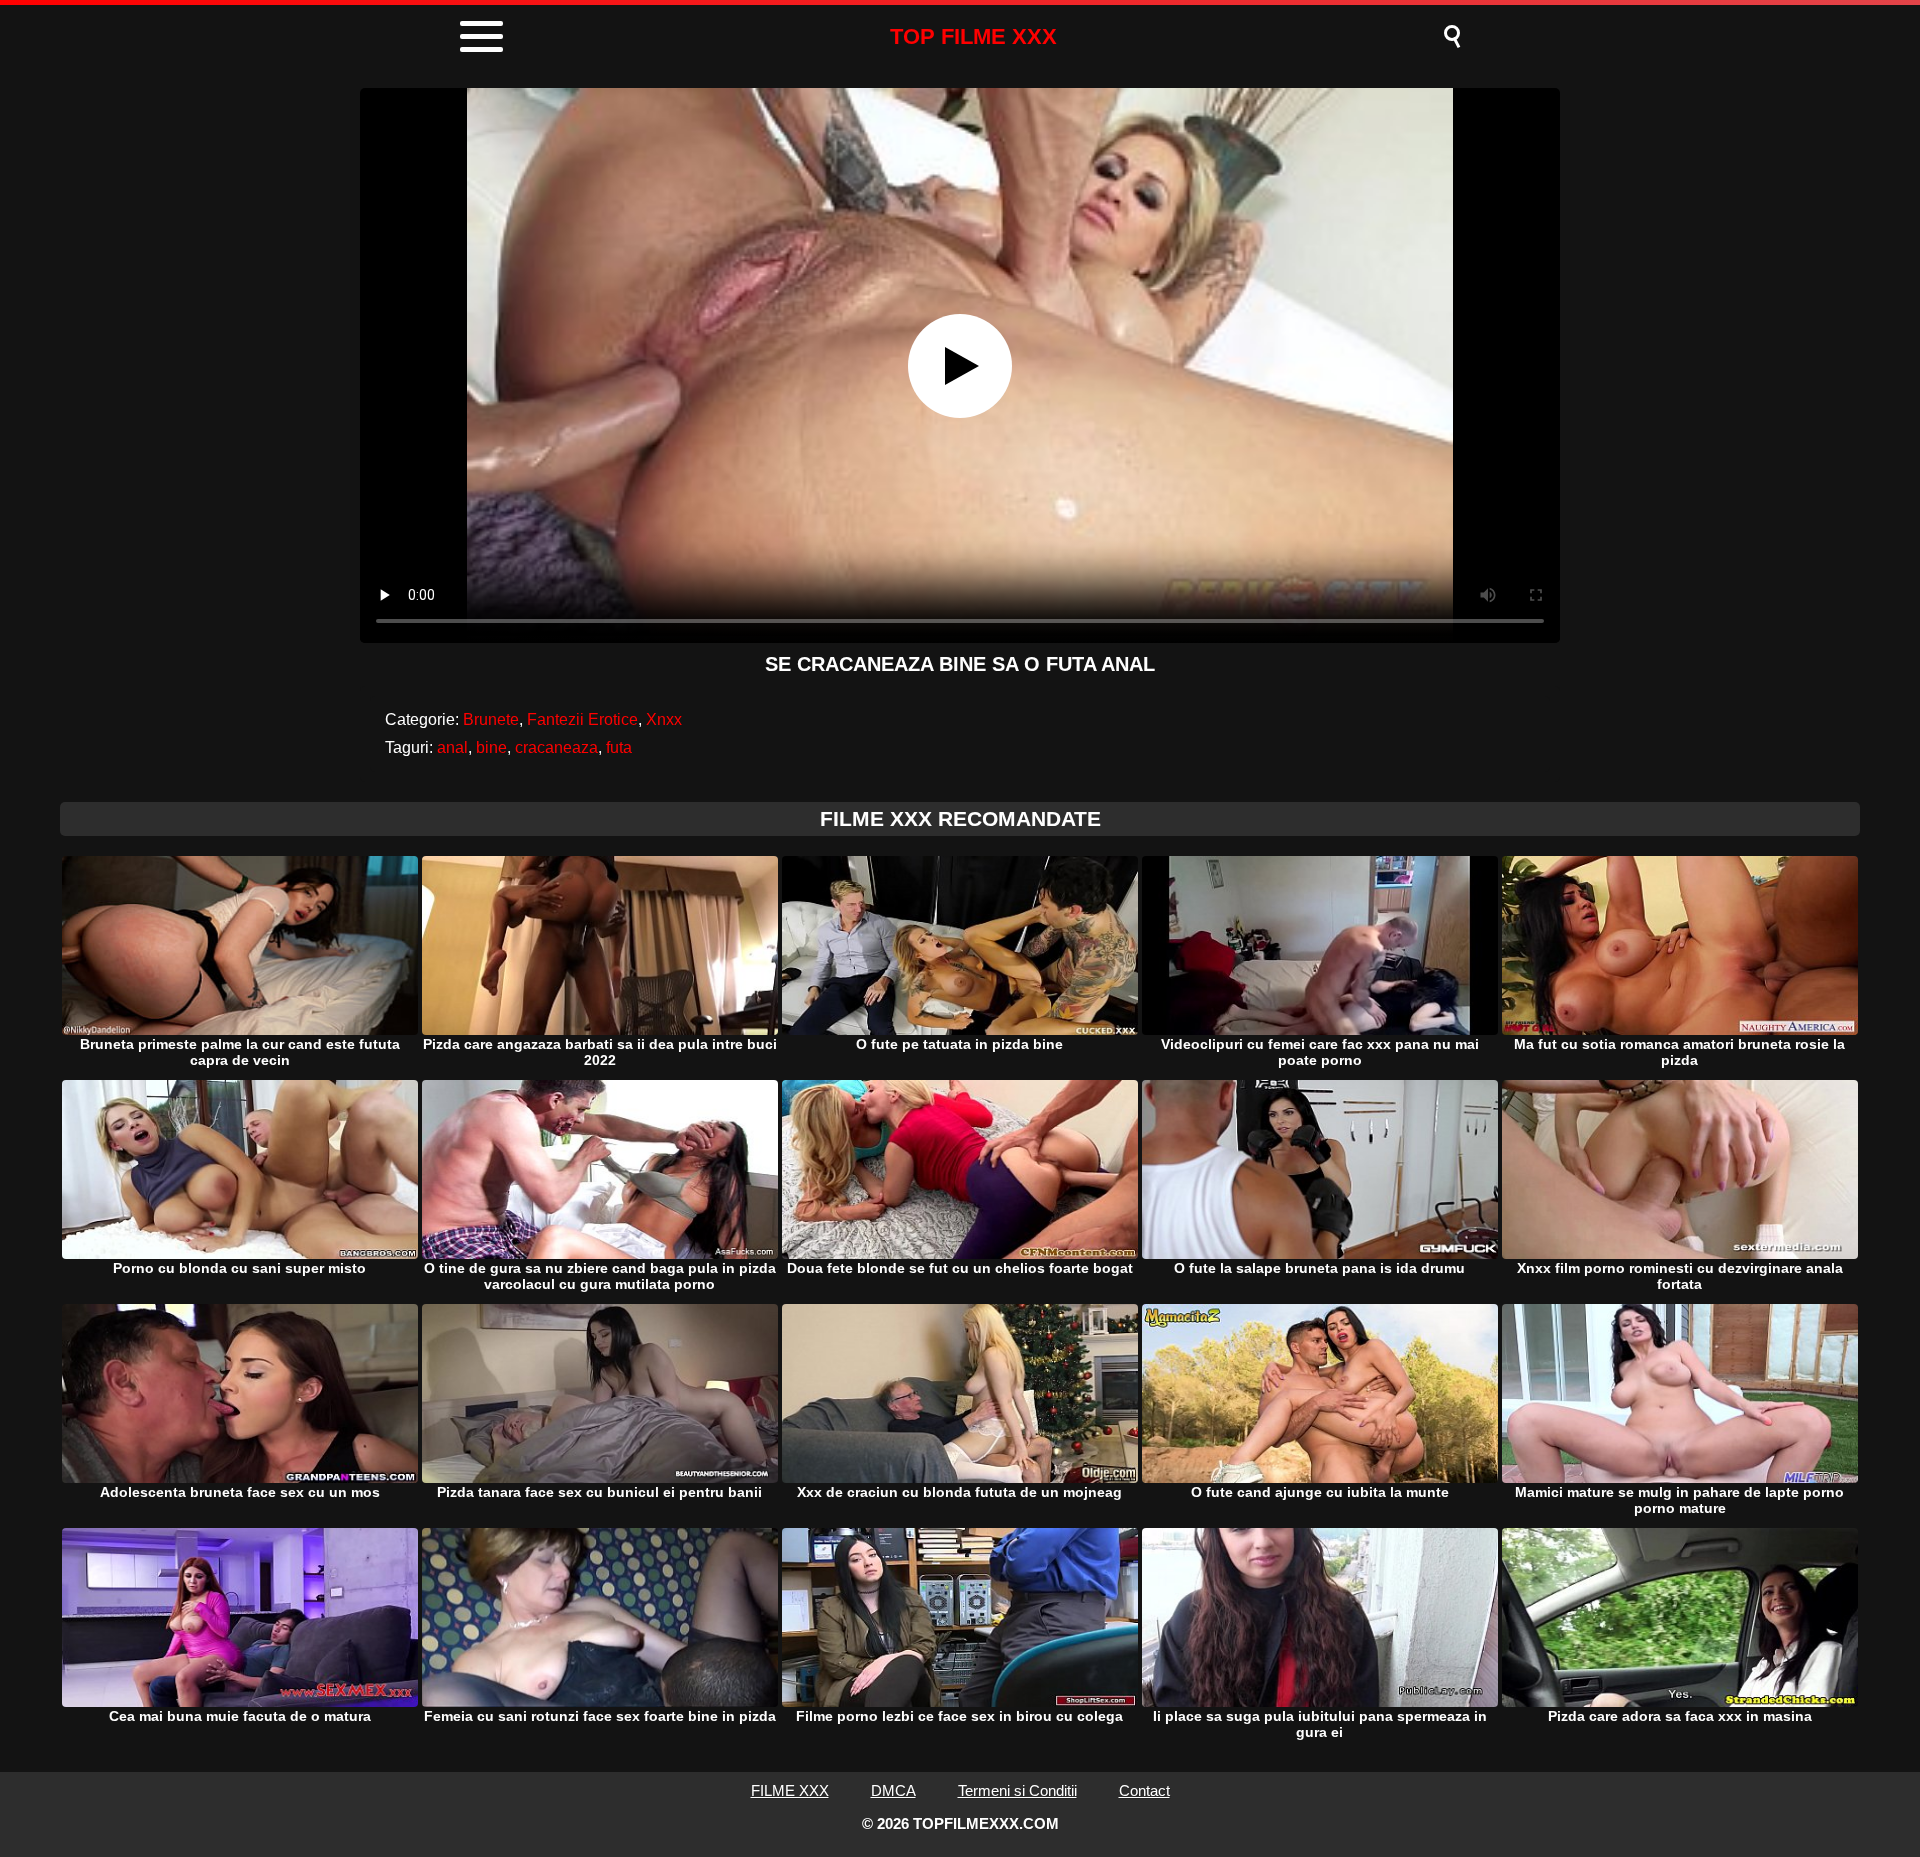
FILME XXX (790, 1790)
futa (619, 747)
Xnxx (664, 719)
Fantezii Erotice (582, 719)
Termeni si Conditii (1017, 1790)
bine (491, 747)
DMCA (893, 1790)
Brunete (491, 719)
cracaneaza (556, 747)
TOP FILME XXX (973, 36)
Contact (1144, 1790)
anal (452, 747)
